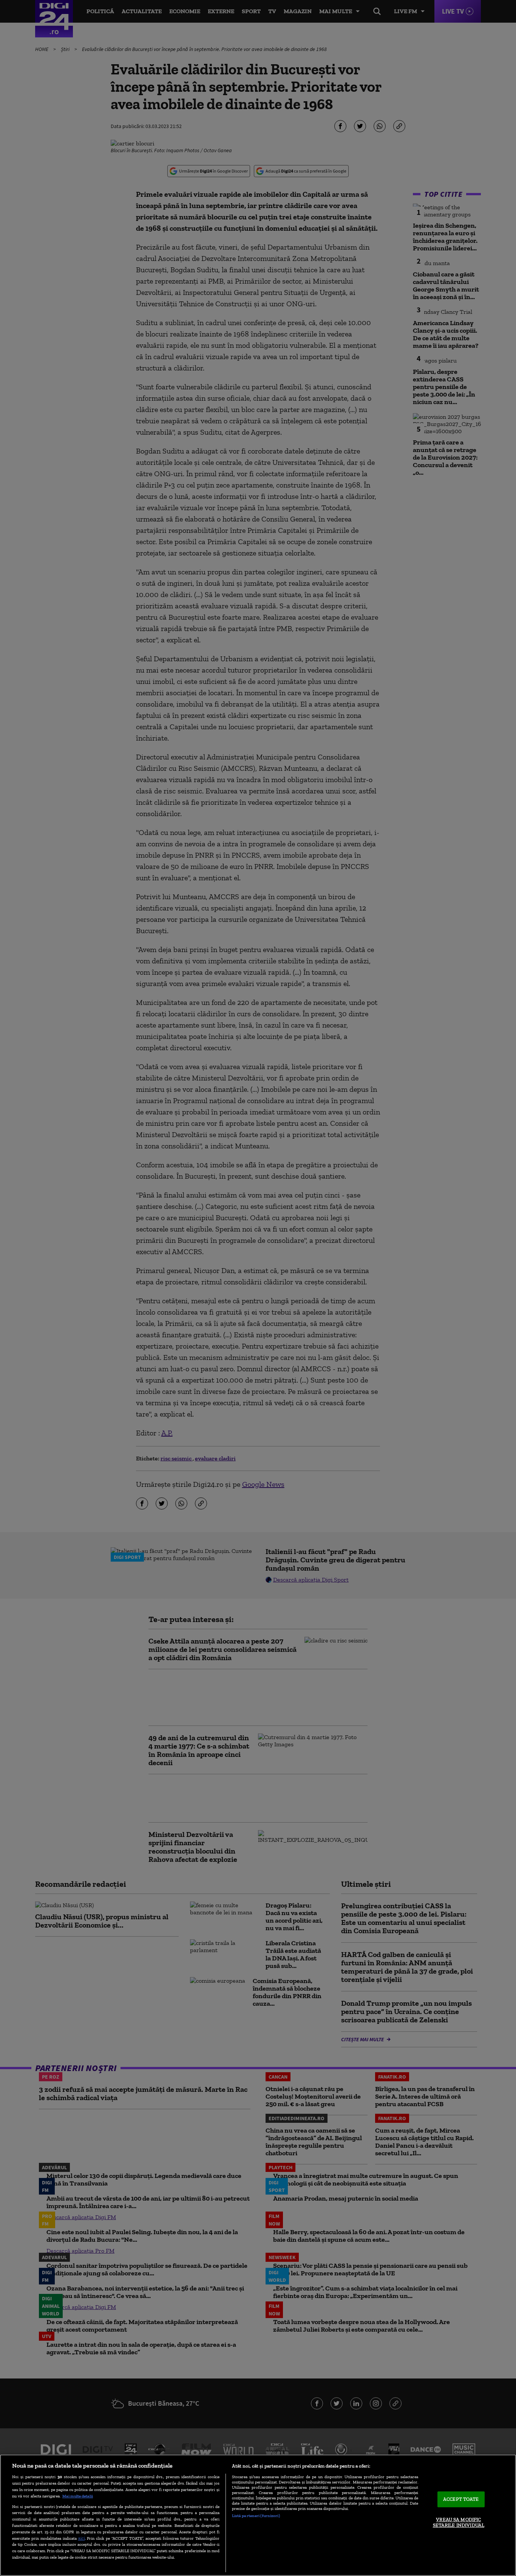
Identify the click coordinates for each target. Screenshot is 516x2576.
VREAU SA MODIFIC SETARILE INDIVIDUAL (459, 2523)
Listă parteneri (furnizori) (256, 2516)
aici (82, 2538)
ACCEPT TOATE (461, 2499)
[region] (258, 2515)
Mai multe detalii (78, 2496)
